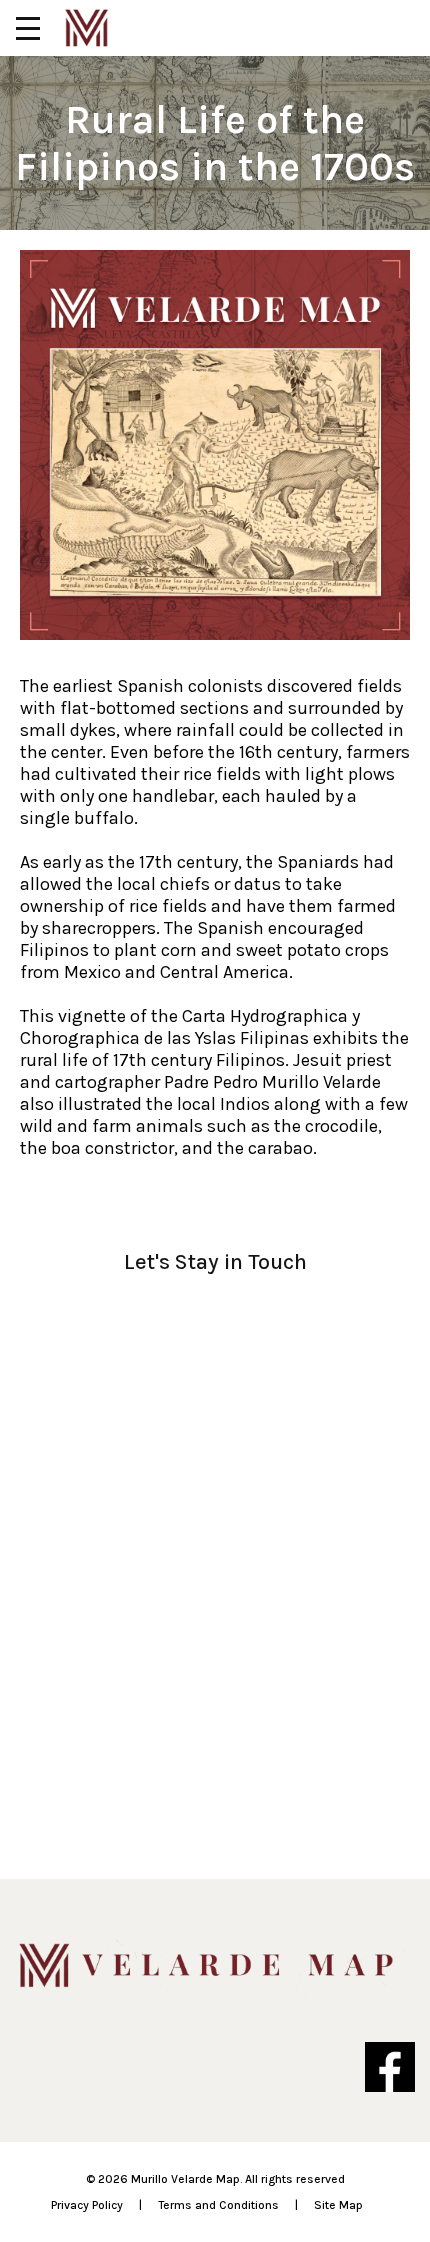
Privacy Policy (87, 2205)
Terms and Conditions (218, 2205)
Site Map (338, 2205)
